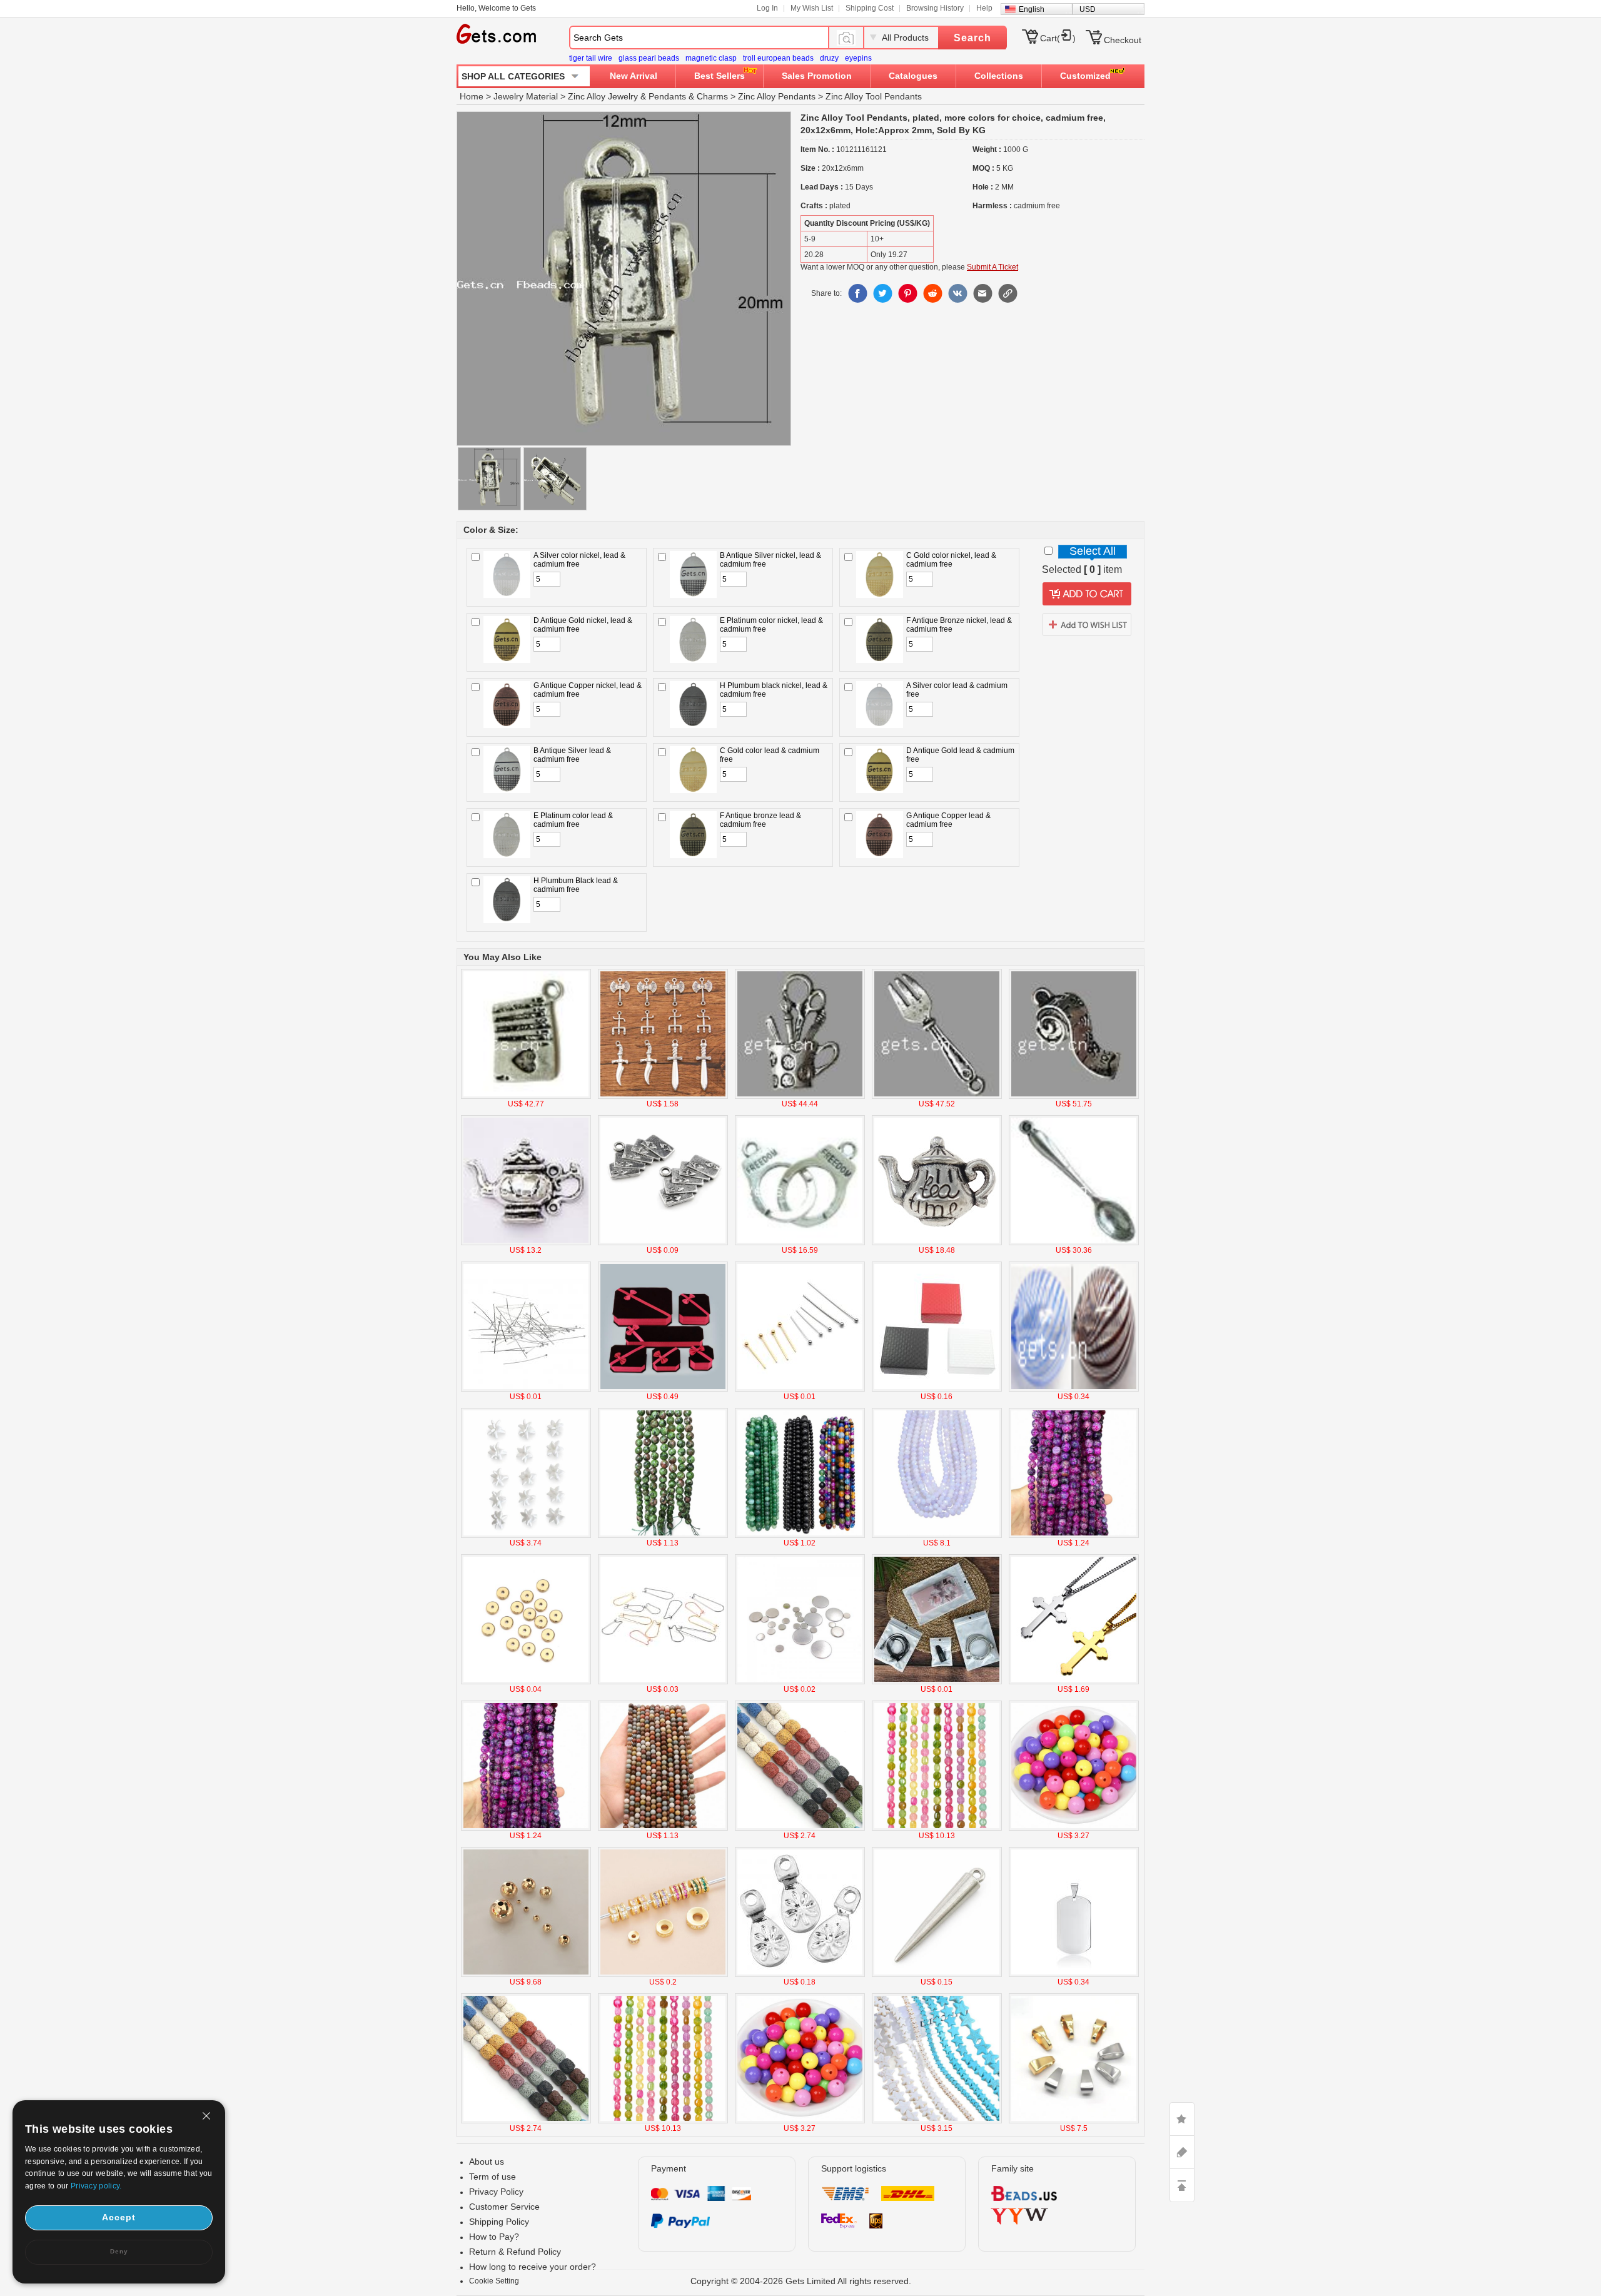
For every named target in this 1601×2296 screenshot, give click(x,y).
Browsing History (935, 8)
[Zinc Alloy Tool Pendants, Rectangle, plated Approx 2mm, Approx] (526, 1096)
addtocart (1087, 594)
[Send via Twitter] (882, 293)
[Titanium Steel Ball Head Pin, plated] (800, 1389)
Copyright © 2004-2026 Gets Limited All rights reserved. (801, 2281)
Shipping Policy (499, 2222)
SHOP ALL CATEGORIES (513, 76)
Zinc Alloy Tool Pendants (874, 96)
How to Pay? (494, 2237)
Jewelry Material (526, 96)
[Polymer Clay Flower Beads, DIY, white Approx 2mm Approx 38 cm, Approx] (526, 1535)
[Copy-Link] (1008, 293)
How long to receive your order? (533, 2267)
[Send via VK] (957, 293)
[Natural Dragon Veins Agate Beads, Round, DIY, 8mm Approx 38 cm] (1074, 1535)
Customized (1085, 76)
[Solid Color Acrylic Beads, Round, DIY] (1074, 1828)
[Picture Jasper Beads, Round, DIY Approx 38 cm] (663, 1828)
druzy (829, 58)
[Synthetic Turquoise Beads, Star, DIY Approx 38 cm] (937, 2121)
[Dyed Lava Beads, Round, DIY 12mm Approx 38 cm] (800, 1828)
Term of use (492, 2177)
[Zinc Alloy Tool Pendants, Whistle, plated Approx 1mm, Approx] (1074, 1096)
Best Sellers (720, 76)
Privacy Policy (496, 2192)
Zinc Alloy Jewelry (603, 96)
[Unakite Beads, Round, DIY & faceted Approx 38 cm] (663, 1535)
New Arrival (634, 76)
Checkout (1123, 40)
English (1032, 9)
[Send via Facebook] (857, 293)
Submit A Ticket (992, 267)
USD (1088, 9)
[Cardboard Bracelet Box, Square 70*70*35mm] (937, 1389)
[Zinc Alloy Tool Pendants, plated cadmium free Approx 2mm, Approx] (800, 1243)
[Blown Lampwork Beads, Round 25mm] (1074, 1389)
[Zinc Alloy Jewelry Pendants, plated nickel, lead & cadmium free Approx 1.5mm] (937, 1975)
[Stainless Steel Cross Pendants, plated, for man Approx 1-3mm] (1074, 1682)
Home (472, 96)
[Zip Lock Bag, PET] (937, 1682)
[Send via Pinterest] (907, 293)
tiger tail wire (591, 58)
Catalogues (913, 76)
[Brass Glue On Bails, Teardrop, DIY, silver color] (800, 1975)
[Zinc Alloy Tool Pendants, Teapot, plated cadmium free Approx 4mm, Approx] (937, 1243)
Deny (119, 2251)
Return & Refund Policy (515, 2252)
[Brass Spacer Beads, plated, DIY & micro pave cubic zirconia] (663, 1975)
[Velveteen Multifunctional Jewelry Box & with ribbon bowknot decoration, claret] (663, 1389)
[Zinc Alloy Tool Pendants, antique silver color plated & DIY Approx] (663, 1096)
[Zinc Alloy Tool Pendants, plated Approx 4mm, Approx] (800, 1096)
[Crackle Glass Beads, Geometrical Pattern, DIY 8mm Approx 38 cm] (937, 1828)
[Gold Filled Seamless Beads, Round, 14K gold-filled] (526, 1975)
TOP (1182, 2185)
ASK (1182, 2152)
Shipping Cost (870, 8)
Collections (999, 76)
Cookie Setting (494, 2281)
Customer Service (504, 2207)
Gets (496, 34)
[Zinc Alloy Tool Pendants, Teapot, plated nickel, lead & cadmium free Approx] (526, 1243)
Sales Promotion (817, 76)
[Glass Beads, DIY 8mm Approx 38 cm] (937, 1535)
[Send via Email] (982, 293)
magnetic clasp (711, 58)
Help (984, 8)
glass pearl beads (649, 58)
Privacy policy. (96, 2186)
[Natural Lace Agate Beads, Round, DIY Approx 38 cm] (800, 1535)
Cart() (1058, 38)
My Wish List (812, 8)
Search (972, 38)
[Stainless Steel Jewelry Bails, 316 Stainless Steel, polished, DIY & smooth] (1074, 2121)
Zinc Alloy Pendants (777, 96)
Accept (119, 2217)
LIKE (1182, 2119)
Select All (1093, 551)
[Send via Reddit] (932, 293)
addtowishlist (1087, 624)
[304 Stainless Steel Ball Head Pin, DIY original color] (526, 1389)
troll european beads (778, 58)
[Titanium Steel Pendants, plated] (1074, 1975)
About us (487, 2162)
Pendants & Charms (688, 96)
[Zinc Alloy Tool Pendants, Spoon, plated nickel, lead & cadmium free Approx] (1074, 1243)
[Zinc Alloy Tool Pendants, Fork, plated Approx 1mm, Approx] (937, 1096)
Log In (767, 8)
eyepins (858, 58)
